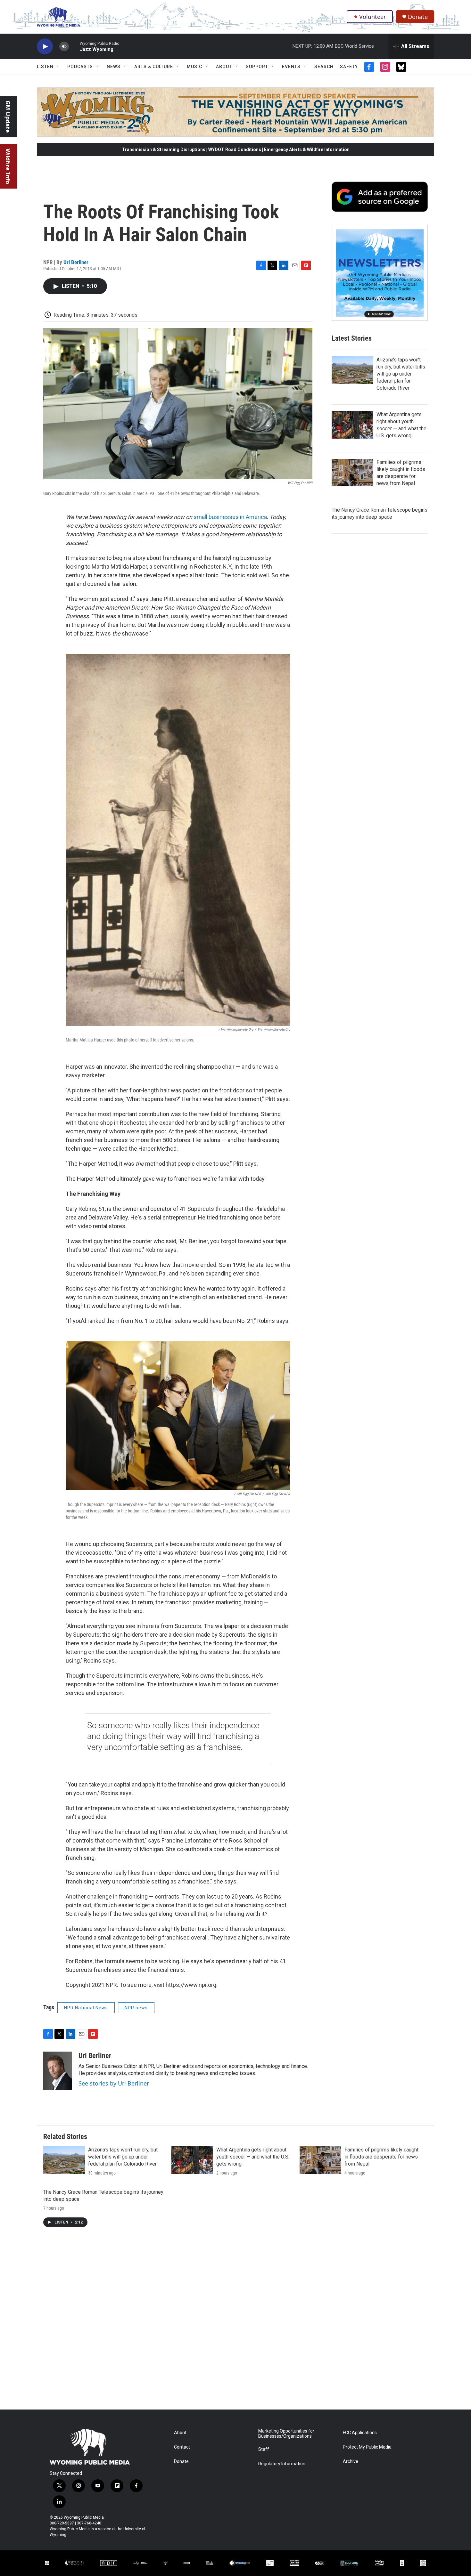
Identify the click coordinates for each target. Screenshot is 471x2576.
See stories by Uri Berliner (114, 2083)
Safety (349, 67)
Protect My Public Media (367, 2447)
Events (291, 67)
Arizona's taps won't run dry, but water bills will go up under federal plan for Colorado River (401, 374)
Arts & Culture (154, 67)
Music (194, 67)
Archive (351, 2462)
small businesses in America (230, 517)
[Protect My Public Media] (210, 2563)
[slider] (74, 46)
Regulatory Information (282, 2464)
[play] (45, 47)
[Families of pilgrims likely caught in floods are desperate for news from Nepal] (352, 473)
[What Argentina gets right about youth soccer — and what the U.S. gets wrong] (352, 425)
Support (257, 67)
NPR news (136, 2008)
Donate (418, 17)
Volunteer (372, 17)
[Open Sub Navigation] (58, 67)
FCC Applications (360, 2433)
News (114, 67)
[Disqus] (235, 2323)
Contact (182, 2447)
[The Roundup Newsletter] (380, 273)
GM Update (8, 117)
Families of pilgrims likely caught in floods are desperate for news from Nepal (381, 2157)
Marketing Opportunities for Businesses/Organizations (286, 2434)
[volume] (64, 47)
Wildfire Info (8, 166)
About (224, 67)
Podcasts (80, 67)
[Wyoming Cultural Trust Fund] (349, 2563)
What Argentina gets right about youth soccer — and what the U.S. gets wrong (253, 2157)
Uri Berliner (76, 262)
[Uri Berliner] (58, 2071)
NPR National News (86, 2008)
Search (324, 67)
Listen (45, 67)
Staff (264, 2449)
